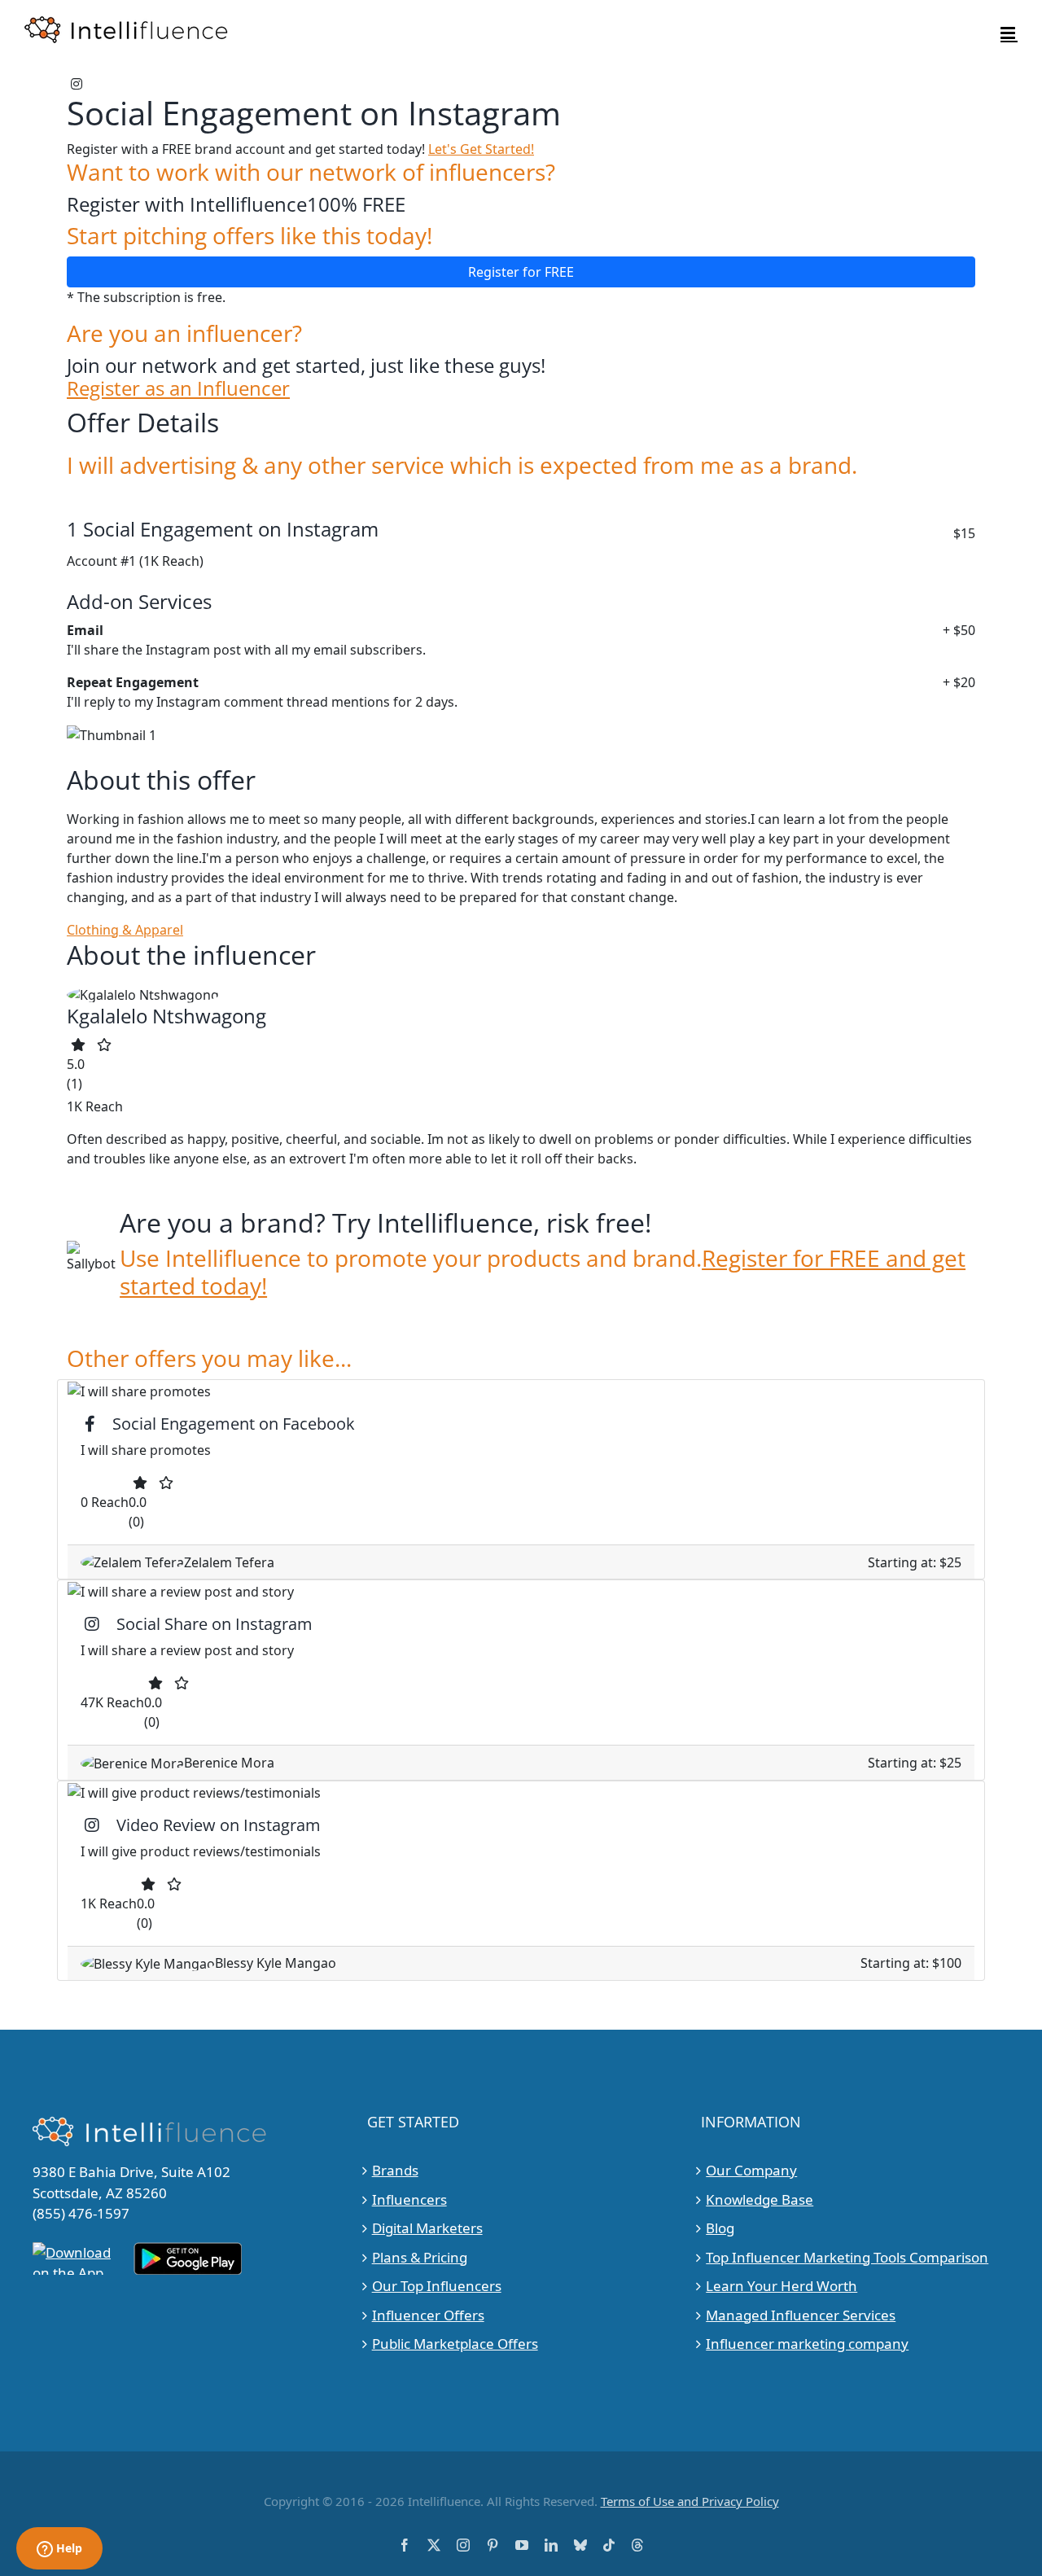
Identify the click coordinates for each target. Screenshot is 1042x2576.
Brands (395, 2170)
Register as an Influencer (178, 389)
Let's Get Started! (481, 149)
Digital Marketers (427, 2228)
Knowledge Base (760, 2199)
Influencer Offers (428, 2315)
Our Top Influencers (437, 2286)
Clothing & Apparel (125, 930)
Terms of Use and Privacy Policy (690, 2501)
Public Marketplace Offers (455, 2344)
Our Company (751, 2170)
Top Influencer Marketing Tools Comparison (847, 2257)
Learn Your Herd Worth (781, 2286)
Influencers (409, 2199)
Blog (720, 2228)
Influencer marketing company (807, 2344)
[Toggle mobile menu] (1009, 33)
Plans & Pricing (420, 2257)
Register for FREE (521, 272)
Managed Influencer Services (801, 2315)
